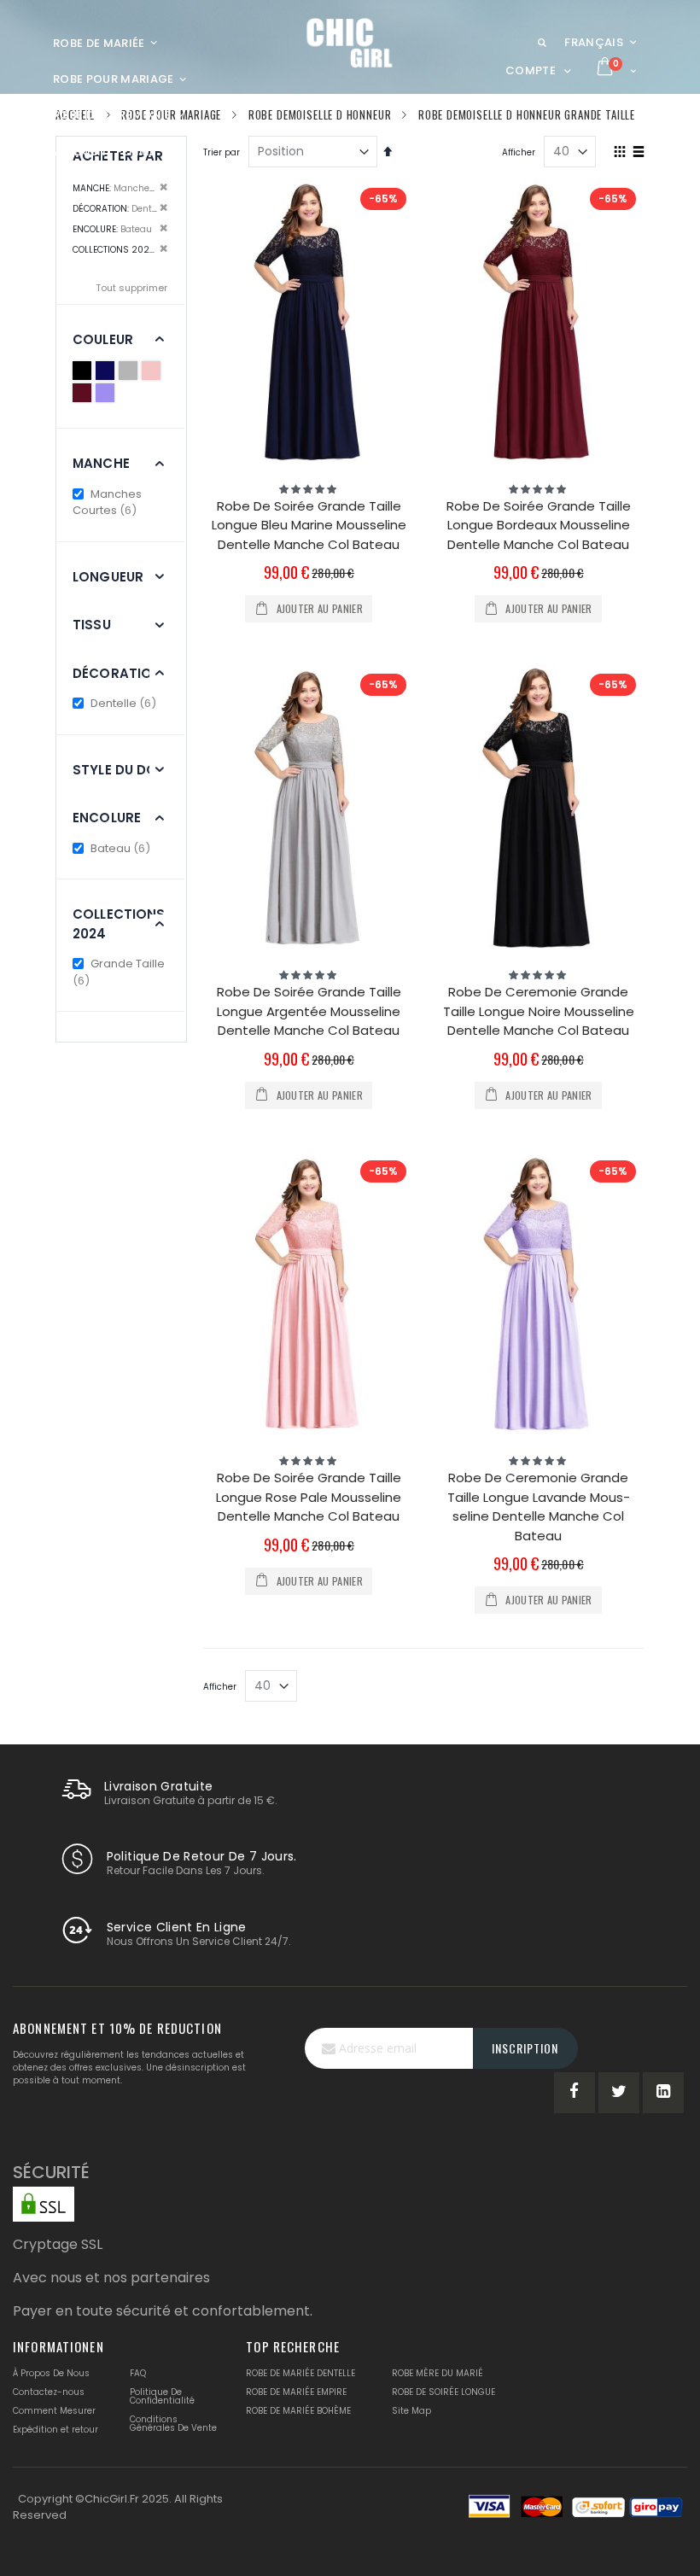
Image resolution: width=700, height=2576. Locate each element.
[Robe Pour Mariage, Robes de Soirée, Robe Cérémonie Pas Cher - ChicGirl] (350, 43)
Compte (531, 70)
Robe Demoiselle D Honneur (320, 115)
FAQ (138, 2373)
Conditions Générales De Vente (173, 2424)
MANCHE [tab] (101, 463)
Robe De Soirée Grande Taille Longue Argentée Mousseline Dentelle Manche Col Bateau (309, 1011)
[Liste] (638, 153)
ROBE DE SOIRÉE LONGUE (443, 2392)
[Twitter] (619, 2093)
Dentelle (124, 703)
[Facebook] (575, 2093)
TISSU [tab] (92, 625)
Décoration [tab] (117, 673)
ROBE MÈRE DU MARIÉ (437, 2373)
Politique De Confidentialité (162, 2396)
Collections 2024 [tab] (119, 924)
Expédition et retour (55, 2430)
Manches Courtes (107, 502)
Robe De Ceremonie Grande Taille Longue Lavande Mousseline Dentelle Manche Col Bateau (539, 1507)
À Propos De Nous (51, 2373)
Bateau (121, 848)
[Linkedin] (663, 2093)
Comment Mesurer (54, 2411)
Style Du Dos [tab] (120, 770)
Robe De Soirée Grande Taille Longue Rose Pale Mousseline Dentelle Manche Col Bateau (309, 1497)
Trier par (222, 152)
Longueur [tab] (108, 577)
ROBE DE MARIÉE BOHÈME (298, 2411)
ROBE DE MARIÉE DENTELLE (300, 2373)
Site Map (411, 2411)
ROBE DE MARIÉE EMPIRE (296, 2392)
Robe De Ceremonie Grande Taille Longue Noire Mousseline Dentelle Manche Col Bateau (539, 1011)
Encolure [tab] (107, 818)
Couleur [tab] (103, 339)
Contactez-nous (49, 2392)
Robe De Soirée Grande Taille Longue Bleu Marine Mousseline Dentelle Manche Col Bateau (309, 525)
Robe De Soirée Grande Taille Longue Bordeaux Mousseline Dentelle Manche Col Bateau (539, 525)
